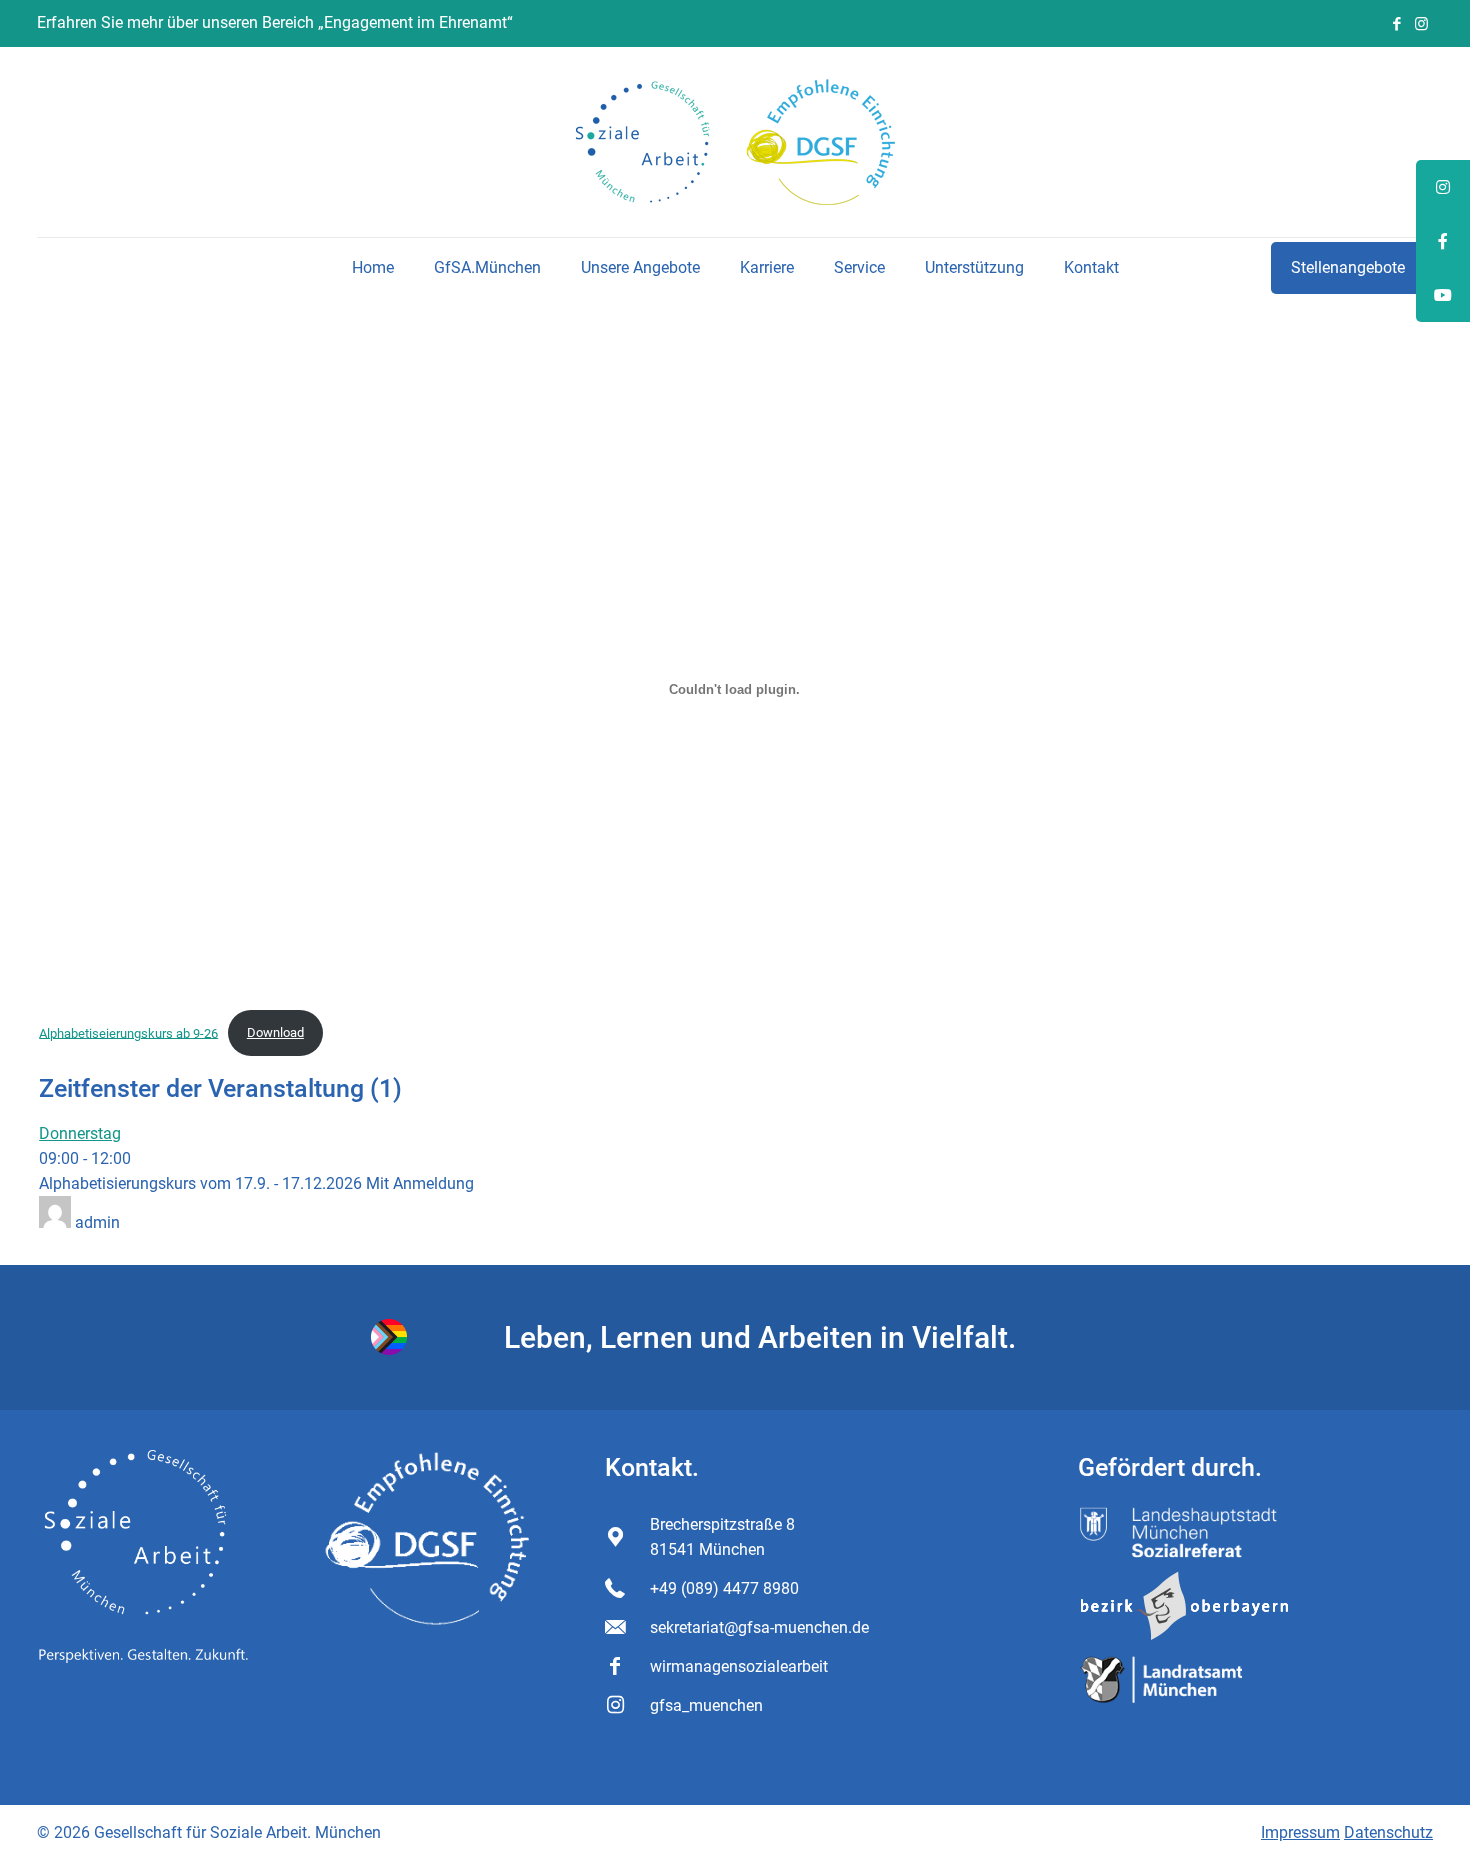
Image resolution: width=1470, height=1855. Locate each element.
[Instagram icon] (1421, 24)
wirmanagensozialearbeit (739, 1666)
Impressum (1300, 1832)
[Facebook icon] (1396, 24)
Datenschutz (1388, 1832)
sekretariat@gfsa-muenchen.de (759, 1627)
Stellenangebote (1348, 267)
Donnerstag (80, 1133)
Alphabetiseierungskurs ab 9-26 (128, 1032)
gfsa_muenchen (706, 1705)
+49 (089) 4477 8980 (724, 1588)
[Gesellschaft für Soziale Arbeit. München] (735, 142)
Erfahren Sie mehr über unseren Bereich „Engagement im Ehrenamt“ (275, 22)
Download (275, 1032)
